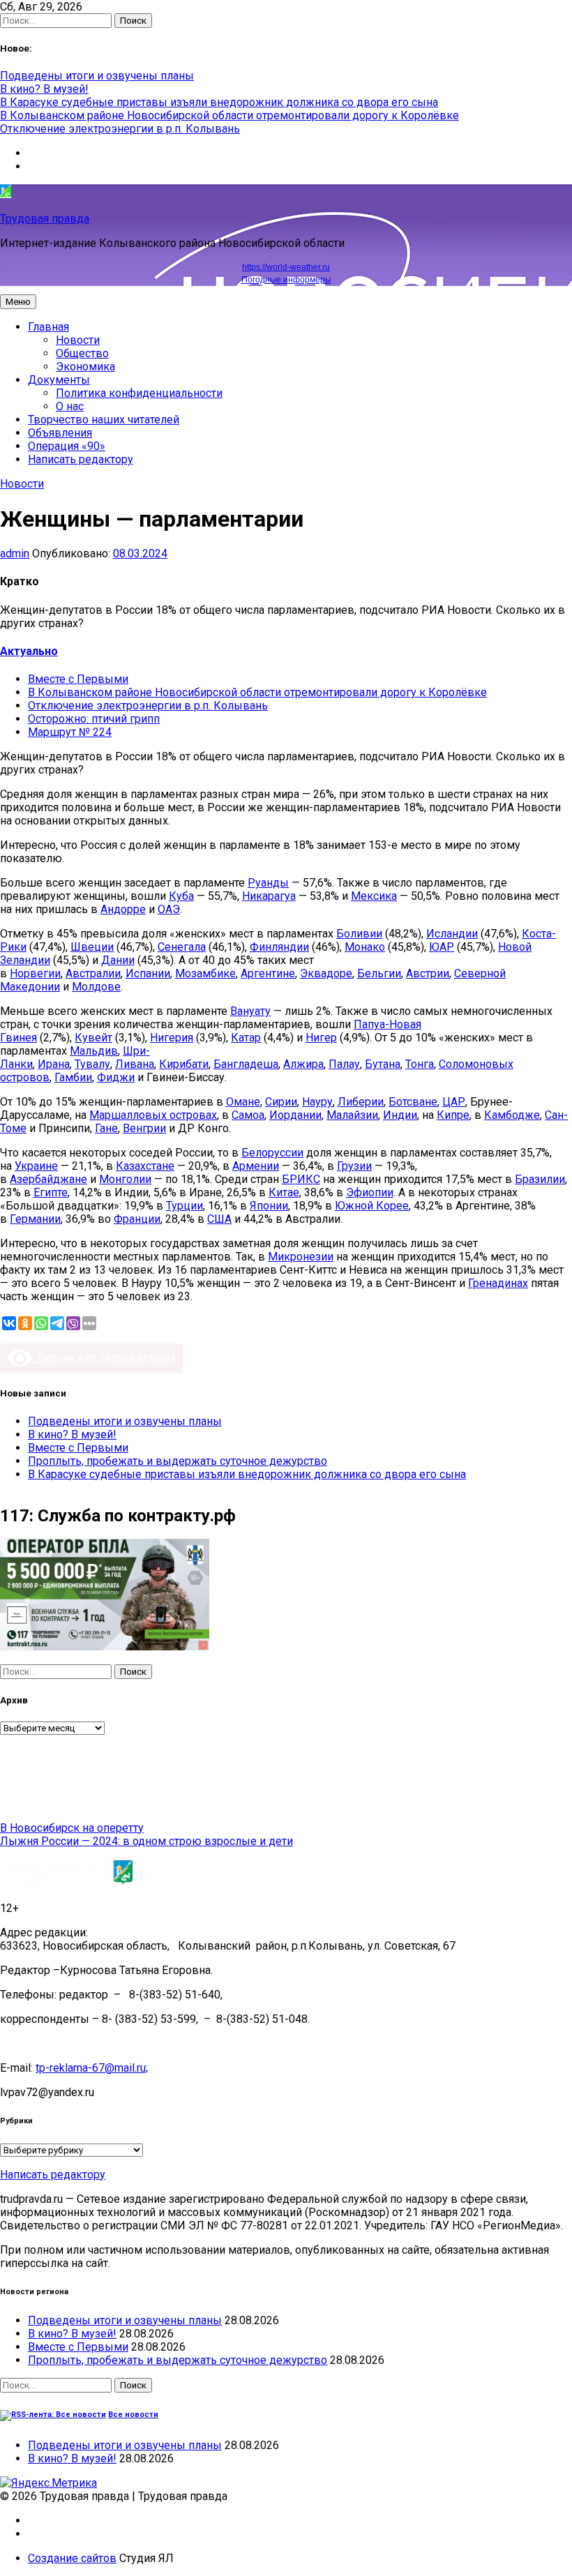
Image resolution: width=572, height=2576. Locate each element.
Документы (59, 380)
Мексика (374, 896)
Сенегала (182, 947)
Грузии (354, 1166)
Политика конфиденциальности (139, 393)
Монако (365, 947)
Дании (118, 960)
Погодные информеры (286, 280)
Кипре (453, 1115)
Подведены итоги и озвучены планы (97, 76)
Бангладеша (246, 1064)
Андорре (123, 909)
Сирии (281, 1102)
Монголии (125, 1179)
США (219, 1219)
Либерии (361, 1102)
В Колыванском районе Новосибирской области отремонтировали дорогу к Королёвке (229, 115)
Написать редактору (81, 459)
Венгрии (144, 1128)
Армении (256, 1166)
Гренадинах (498, 1283)
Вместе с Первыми (78, 679)
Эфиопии (370, 1192)
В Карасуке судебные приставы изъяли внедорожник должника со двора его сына (219, 102)
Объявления (60, 433)
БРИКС (301, 1179)
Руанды (268, 883)
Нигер (321, 1038)
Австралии (93, 973)
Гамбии (73, 1077)
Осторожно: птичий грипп (94, 719)
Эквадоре (326, 973)
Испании (148, 973)
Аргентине (268, 973)
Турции (185, 1206)
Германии (35, 1219)
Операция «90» (67, 446)
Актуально (29, 651)
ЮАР (442, 947)
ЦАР (454, 1102)
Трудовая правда (45, 219)
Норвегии (35, 973)
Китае (284, 1192)
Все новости (133, 2415)
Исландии (452, 934)
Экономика (85, 367)
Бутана (383, 1064)
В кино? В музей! (44, 89)
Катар (246, 1038)
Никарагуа (269, 896)
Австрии (428, 973)
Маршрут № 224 (70, 732)
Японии (269, 1206)
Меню (18, 302)
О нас (70, 406)
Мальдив (94, 1051)
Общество (82, 353)
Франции (137, 1219)
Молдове (96, 987)
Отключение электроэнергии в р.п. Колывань (120, 129)
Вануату (250, 1011)
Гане (106, 1128)
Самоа (248, 1115)
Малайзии (352, 1115)
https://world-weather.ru (286, 267)
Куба (181, 896)
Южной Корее (372, 1206)
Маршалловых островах (153, 1115)
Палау (344, 1064)
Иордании (295, 1115)
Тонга (420, 1064)
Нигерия (172, 1038)
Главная (48, 327)
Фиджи (116, 1077)
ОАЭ (169, 909)
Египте (51, 1192)
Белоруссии (272, 1153)
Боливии (359, 934)
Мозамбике (205, 973)
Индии (400, 1115)
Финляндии (279, 947)
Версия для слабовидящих (104, 1358)
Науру (317, 1102)
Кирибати (184, 1064)
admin (15, 553)
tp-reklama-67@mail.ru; (92, 2068)
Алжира (303, 1064)
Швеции (92, 947)
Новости (78, 340)
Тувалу (92, 1064)
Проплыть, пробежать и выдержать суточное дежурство (178, 1461)
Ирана (54, 1064)
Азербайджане (48, 1179)
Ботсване (413, 1102)
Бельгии (379, 973)
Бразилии (540, 1179)
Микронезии (301, 1257)
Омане (243, 1102)
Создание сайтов (72, 2558)
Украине (36, 1166)
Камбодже (512, 1115)
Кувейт (93, 1038)
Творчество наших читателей (104, 420)
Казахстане (145, 1166)
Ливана (135, 1064)
